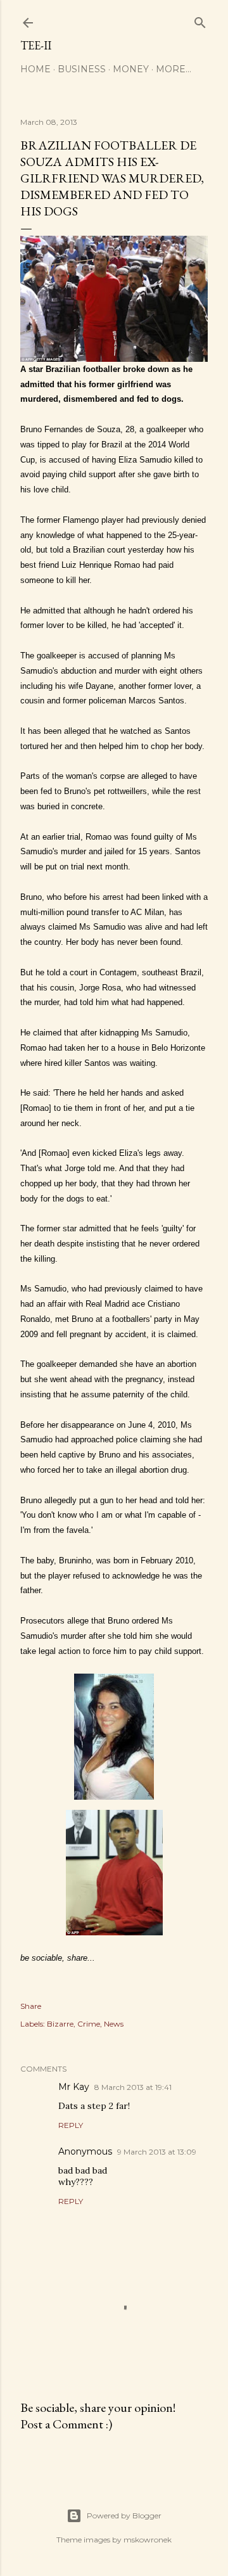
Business (82, 69)
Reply (71, 2125)
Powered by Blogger (124, 2515)
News (114, 2024)
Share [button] (31, 2006)
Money (131, 69)
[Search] (200, 20)
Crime (89, 2024)
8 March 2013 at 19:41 (133, 2087)
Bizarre (60, 2024)
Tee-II (36, 45)
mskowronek (148, 2540)
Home (35, 69)
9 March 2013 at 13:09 (157, 2152)
